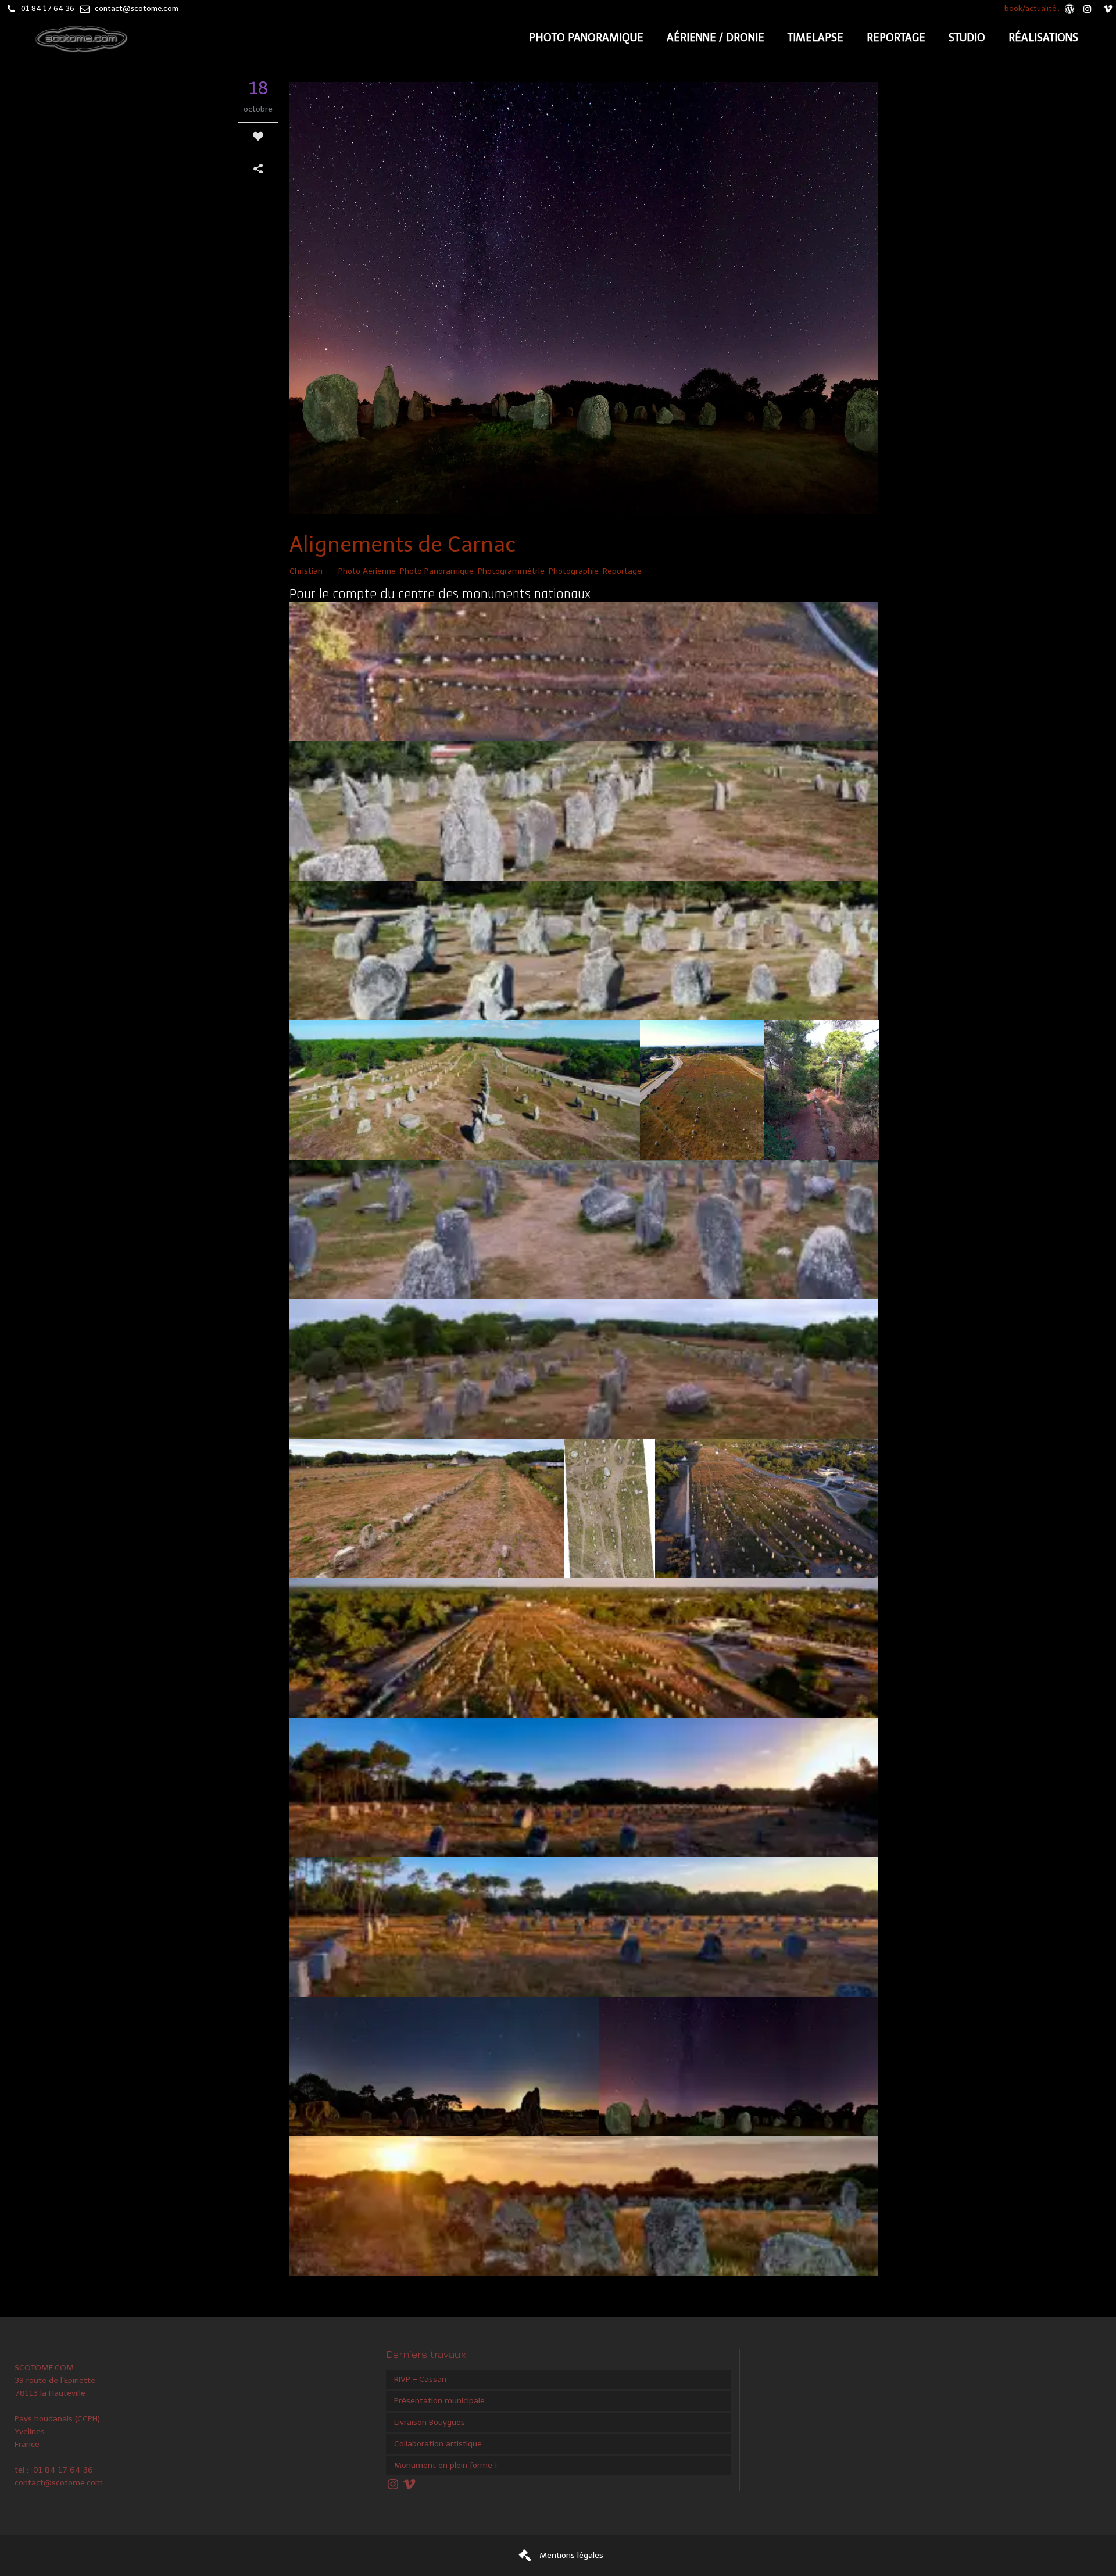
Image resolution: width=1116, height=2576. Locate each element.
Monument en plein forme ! (446, 2465)
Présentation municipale (439, 2401)
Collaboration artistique (438, 2444)
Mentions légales (571, 2555)
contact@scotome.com (137, 8)
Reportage (622, 571)
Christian (306, 571)
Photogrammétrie (511, 571)
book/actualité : (1033, 8)
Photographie (574, 571)
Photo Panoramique (437, 571)
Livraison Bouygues (430, 2422)
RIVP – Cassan (420, 2379)
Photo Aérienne (367, 571)
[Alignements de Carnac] (584, 300)
